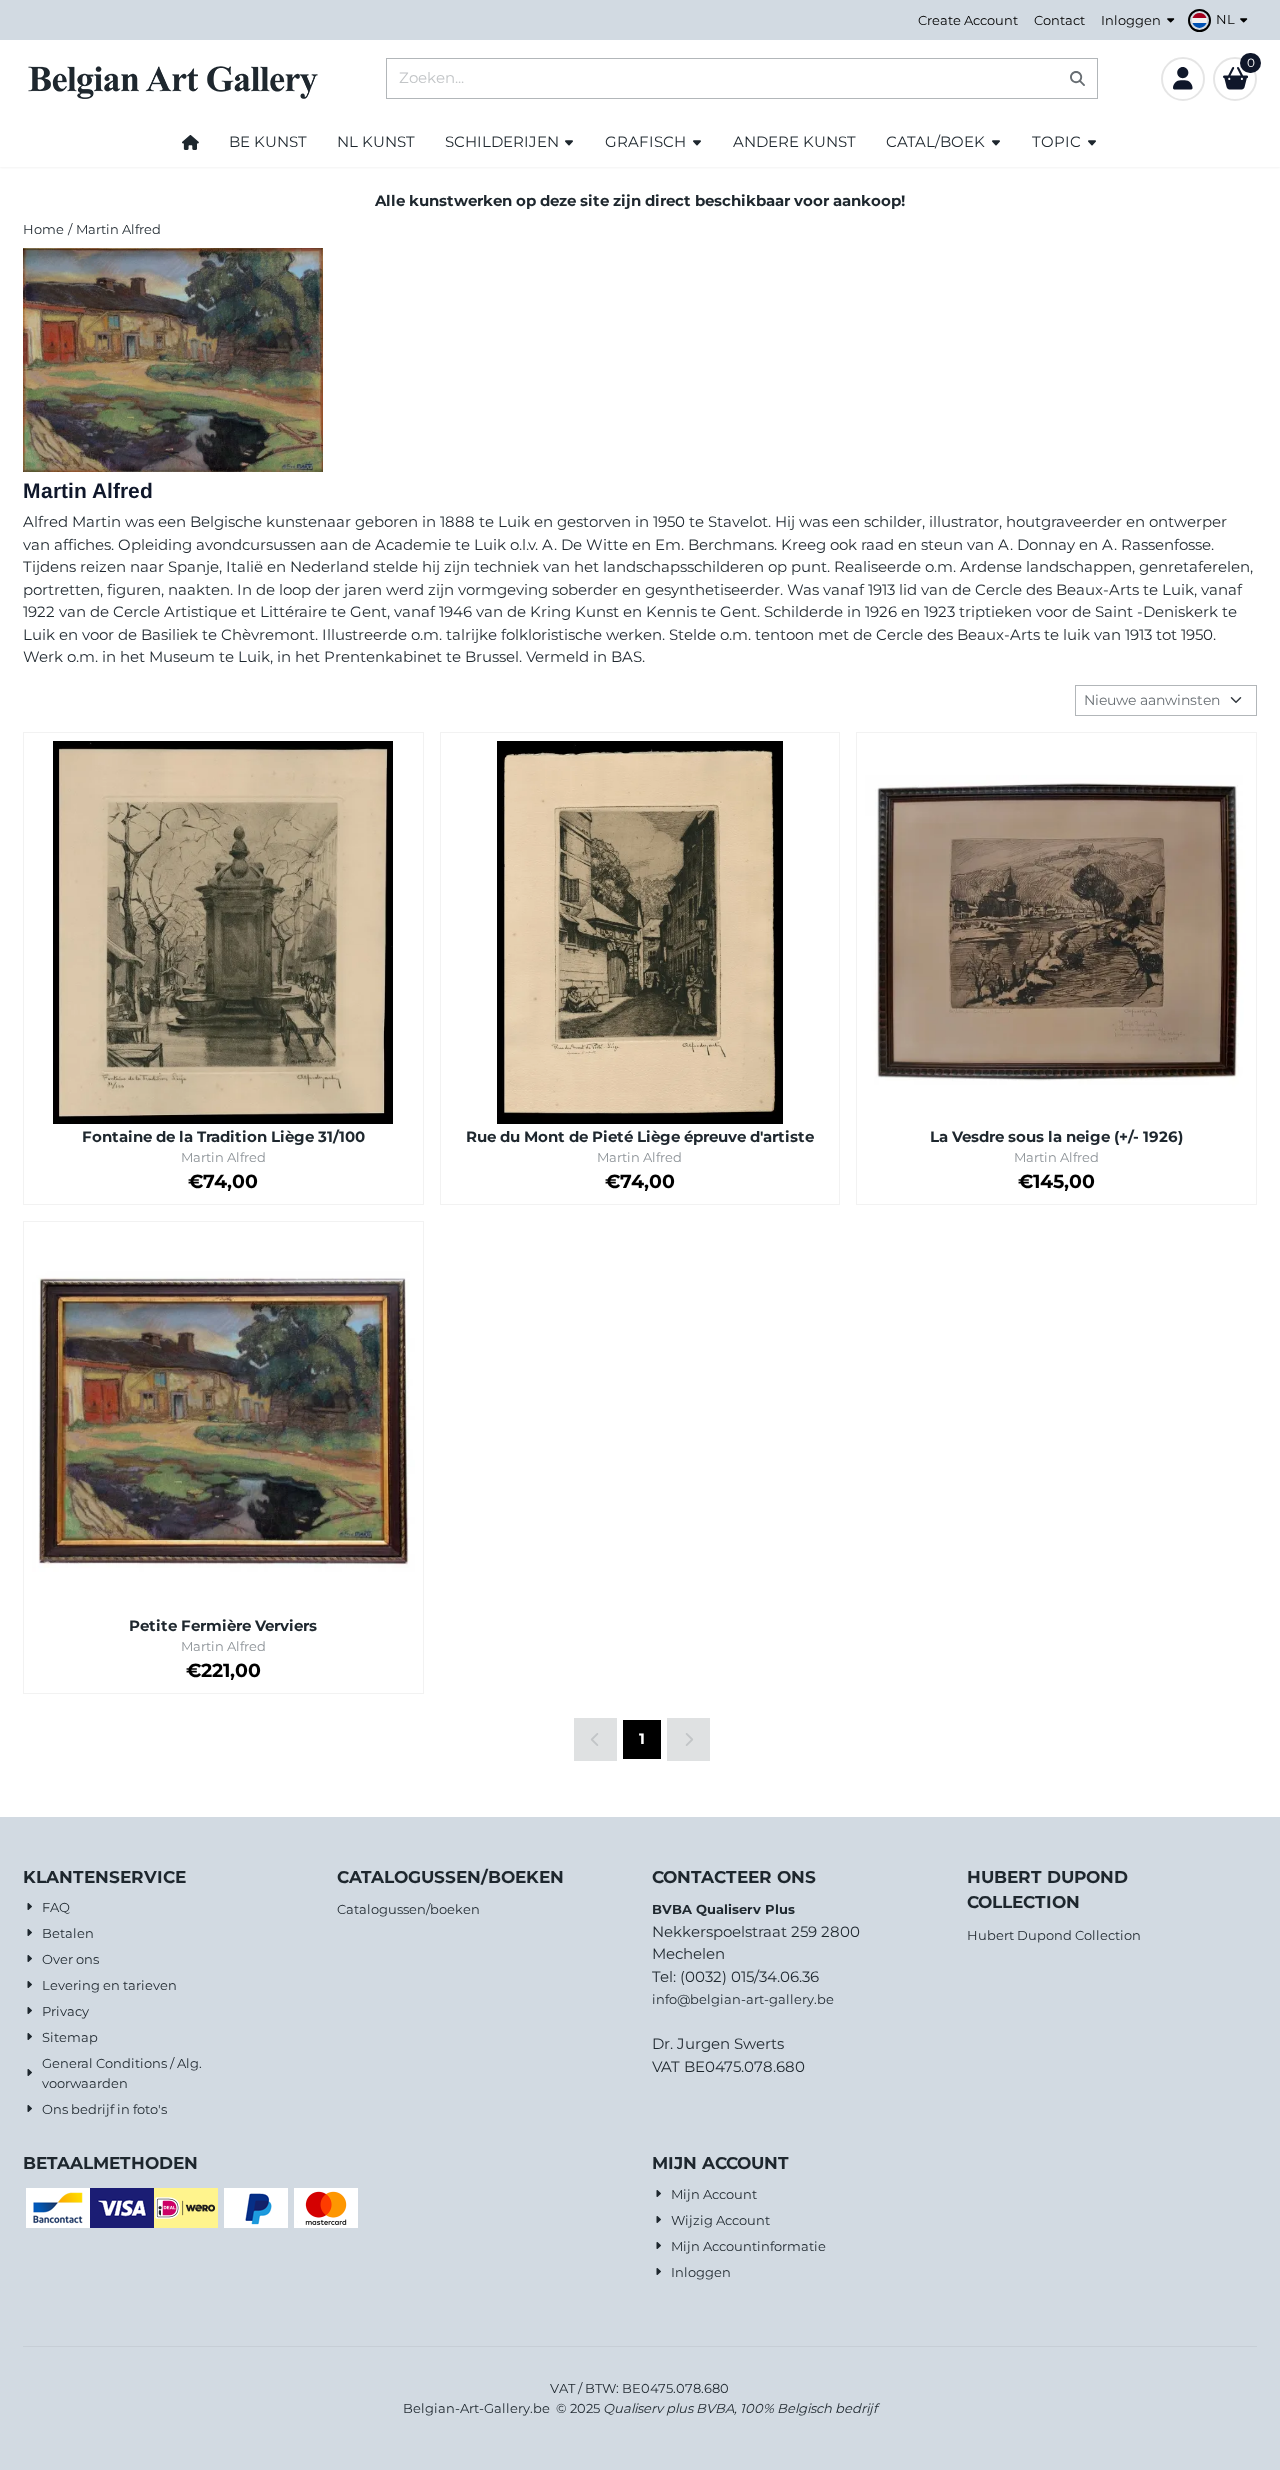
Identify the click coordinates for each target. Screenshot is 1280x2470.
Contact (1059, 20)
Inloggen (1131, 20)
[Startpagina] (190, 142)
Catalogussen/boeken (408, 1909)
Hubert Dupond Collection (1054, 1935)
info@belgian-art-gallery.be (743, 1999)
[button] (1220, 20)
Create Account (968, 20)
